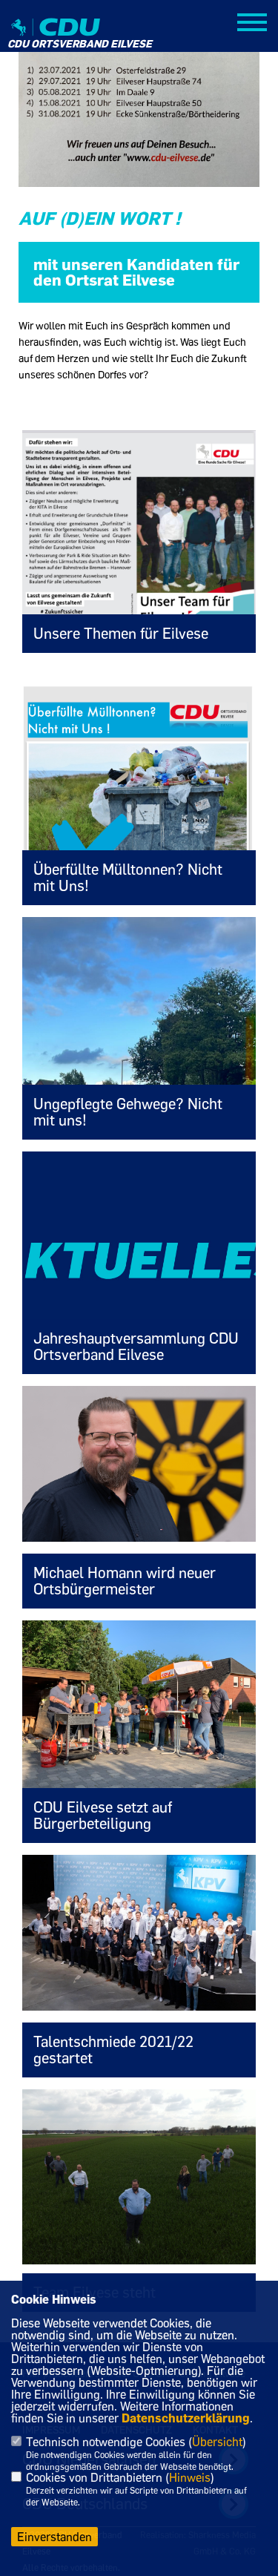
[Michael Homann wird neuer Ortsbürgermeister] (139, 1464)
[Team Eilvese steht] (139, 2177)
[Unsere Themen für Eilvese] (139, 555)
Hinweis (190, 2477)
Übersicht (217, 2442)
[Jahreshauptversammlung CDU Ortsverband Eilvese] (139, 1263)
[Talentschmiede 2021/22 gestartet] (139, 1933)
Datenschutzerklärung (186, 2418)
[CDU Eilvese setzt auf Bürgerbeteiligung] (139, 1708)
